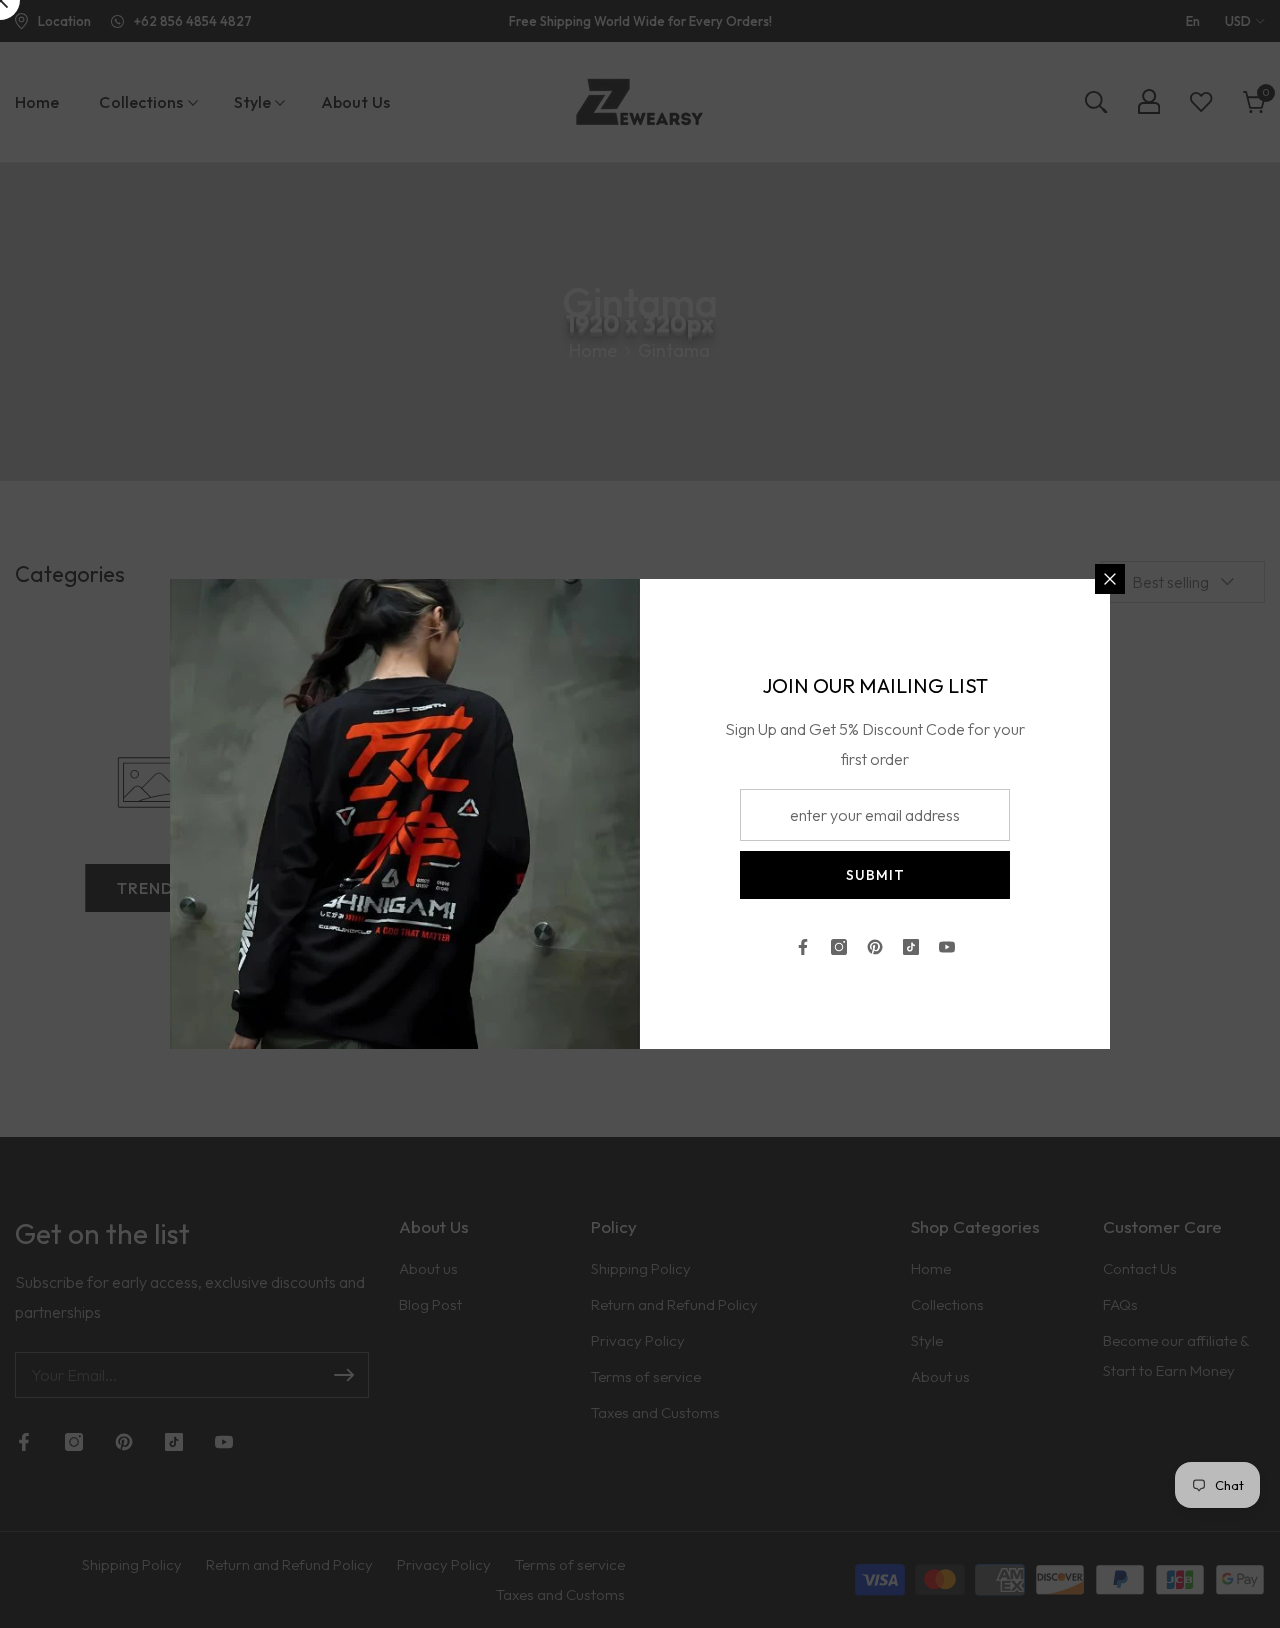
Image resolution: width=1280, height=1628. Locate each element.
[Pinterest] (875, 947)
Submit (875, 875)
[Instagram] (839, 947)
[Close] (1110, 579)
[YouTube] (947, 947)
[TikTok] (911, 947)
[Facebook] (803, 947)
